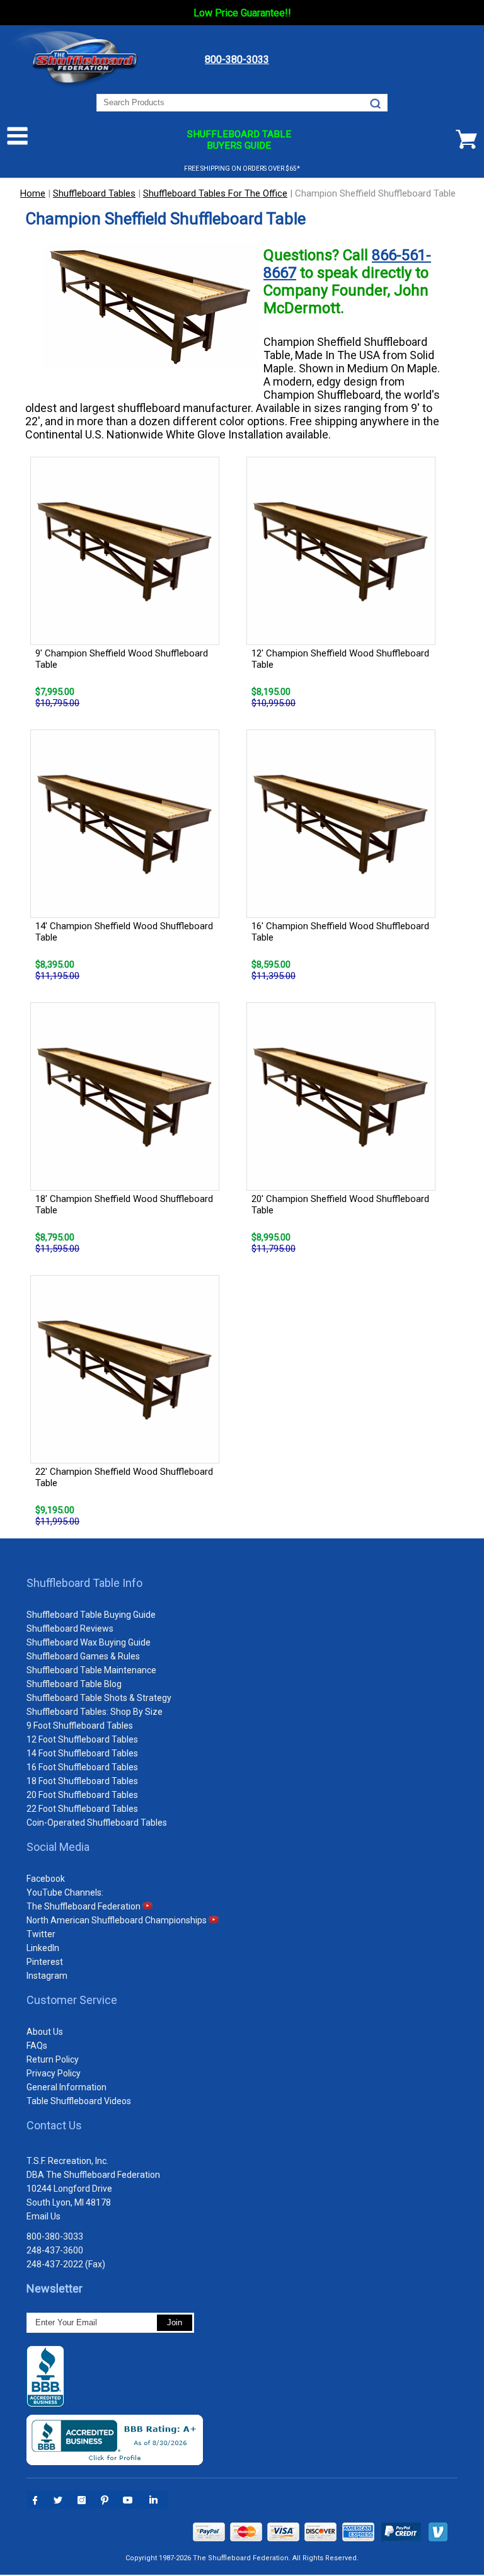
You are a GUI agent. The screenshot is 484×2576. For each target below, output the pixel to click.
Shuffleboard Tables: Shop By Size (95, 1712)
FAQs (37, 2046)
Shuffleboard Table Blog (74, 1684)
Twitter (41, 1934)
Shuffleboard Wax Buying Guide (89, 1642)
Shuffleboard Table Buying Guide (91, 1615)
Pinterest (45, 1962)
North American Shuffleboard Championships (118, 1920)
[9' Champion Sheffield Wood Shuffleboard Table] (129, 552)
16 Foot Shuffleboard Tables (82, 1767)
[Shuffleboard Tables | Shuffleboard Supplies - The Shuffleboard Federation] (78, 88)
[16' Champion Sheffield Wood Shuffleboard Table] (345, 825)
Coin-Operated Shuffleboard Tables (97, 1823)
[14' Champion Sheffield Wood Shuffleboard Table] (129, 825)
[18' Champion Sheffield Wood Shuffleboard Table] (129, 1098)
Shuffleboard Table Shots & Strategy (99, 1698)
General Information (66, 2087)
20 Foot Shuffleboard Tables (82, 1795)
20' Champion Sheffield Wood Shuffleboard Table (340, 1205)
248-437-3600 (55, 2250)
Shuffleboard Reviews (70, 1629)
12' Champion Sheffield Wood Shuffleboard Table (340, 659)
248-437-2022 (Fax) (66, 2264)
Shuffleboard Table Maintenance (91, 1670)
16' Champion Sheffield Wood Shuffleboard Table (340, 932)
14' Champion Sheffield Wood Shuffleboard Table (124, 932)
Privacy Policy (54, 2073)
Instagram (47, 1976)
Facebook (46, 1879)
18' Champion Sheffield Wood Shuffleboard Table (124, 1205)
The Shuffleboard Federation (84, 1906)
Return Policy (53, 2059)
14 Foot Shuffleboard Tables (82, 1753)
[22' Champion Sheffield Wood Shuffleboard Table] (129, 1371)
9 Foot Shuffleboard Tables (80, 1726)
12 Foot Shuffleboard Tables (82, 1739)
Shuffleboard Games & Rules (83, 1656)
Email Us (43, 2216)
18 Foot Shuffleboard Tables (82, 1781)
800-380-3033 (55, 2236)
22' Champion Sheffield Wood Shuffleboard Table (124, 1477)
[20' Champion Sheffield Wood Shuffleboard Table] (345, 1098)
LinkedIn (43, 1948)
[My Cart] (466, 139)
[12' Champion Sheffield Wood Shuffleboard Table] (345, 552)
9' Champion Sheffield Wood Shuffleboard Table (122, 659)
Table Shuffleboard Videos (79, 2101)
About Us (45, 2032)
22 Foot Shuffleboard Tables (82, 1809)
